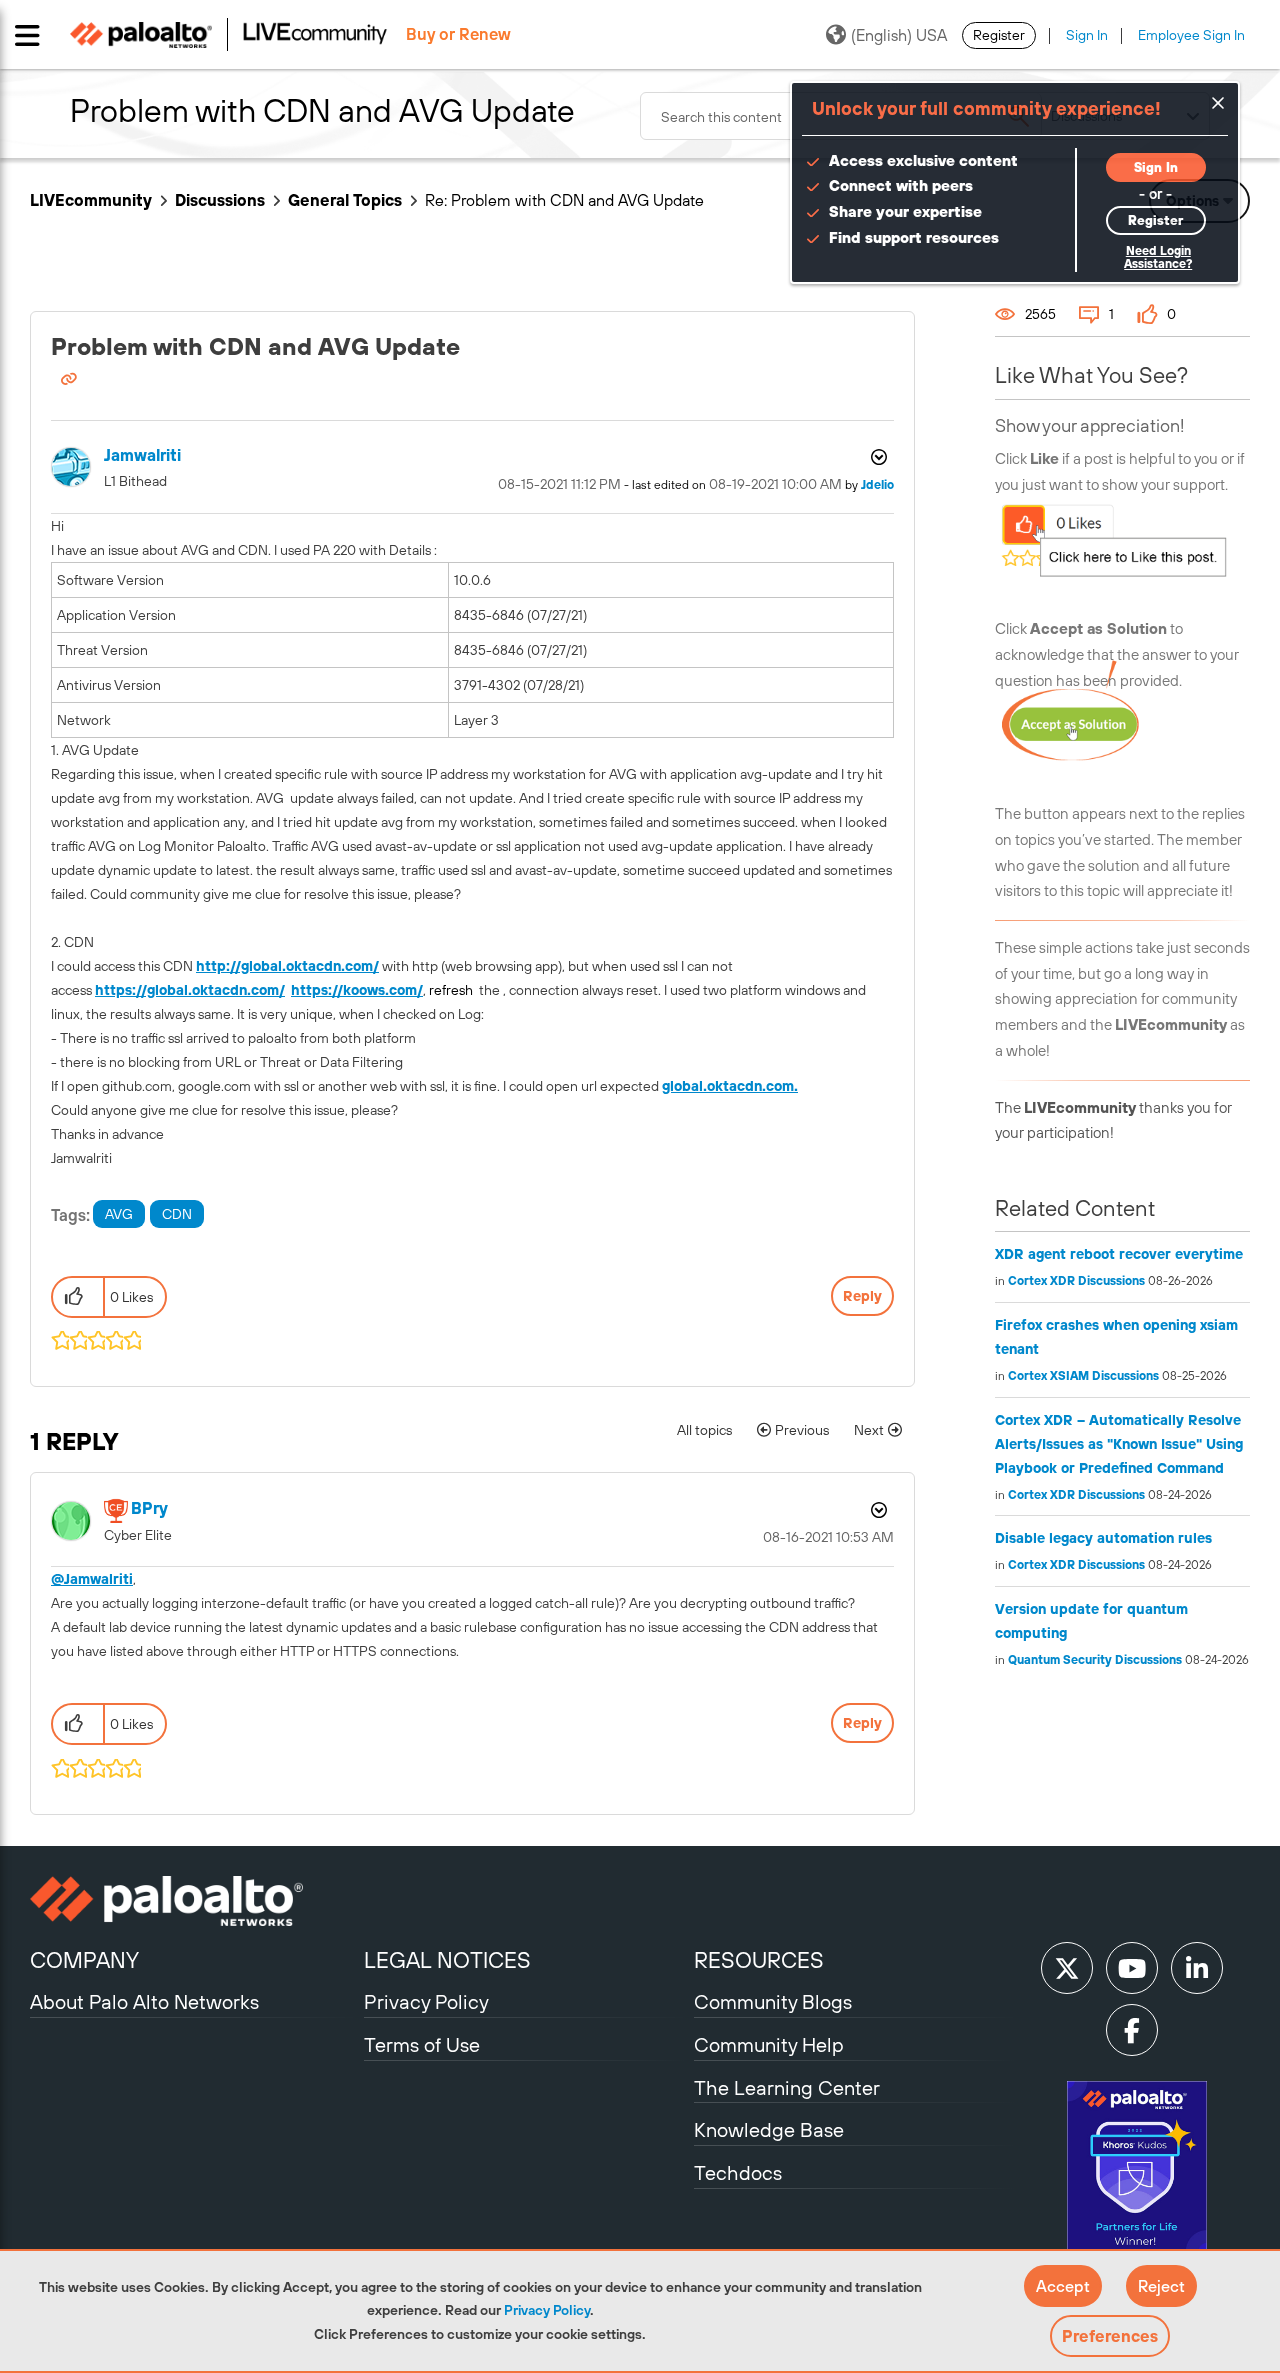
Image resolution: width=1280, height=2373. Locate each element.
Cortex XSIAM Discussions (1083, 1376)
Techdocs (738, 2172)
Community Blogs (773, 2001)
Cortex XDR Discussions (1076, 1281)
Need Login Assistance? (1158, 257)
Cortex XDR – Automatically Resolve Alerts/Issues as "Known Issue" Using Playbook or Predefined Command (1119, 1444)
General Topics (345, 200)
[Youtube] (1132, 1968)
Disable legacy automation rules (1103, 1538)
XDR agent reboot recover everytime (1119, 1254)
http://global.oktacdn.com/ (287, 966)
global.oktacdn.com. (730, 1086)
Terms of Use (422, 2044)
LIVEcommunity (91, 200)
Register (999, 35)
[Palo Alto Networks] (194, 1901)
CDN (177, 1214)
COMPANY (84, 1960)
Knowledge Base (769, 2129)
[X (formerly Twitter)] (1067, 1968)
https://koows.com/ (357, 990)
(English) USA (899, 35)
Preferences (1110, 2336)
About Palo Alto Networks (144, 2001)
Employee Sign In (1191, 35)
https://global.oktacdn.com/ (190, 990)
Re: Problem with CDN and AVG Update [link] (564, 200)
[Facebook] (1132, 2030)
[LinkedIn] (1197, 1968)
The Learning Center (787, 2087)
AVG (119, 1214)
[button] (1063, 2286)
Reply (862, 1296)
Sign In (1087, 35)
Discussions (220, 200)
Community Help (769, 2044)
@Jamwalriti (92, 1579)
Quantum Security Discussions (1095, 1660)
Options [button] (877, 457)
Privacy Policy (547, 2310)
